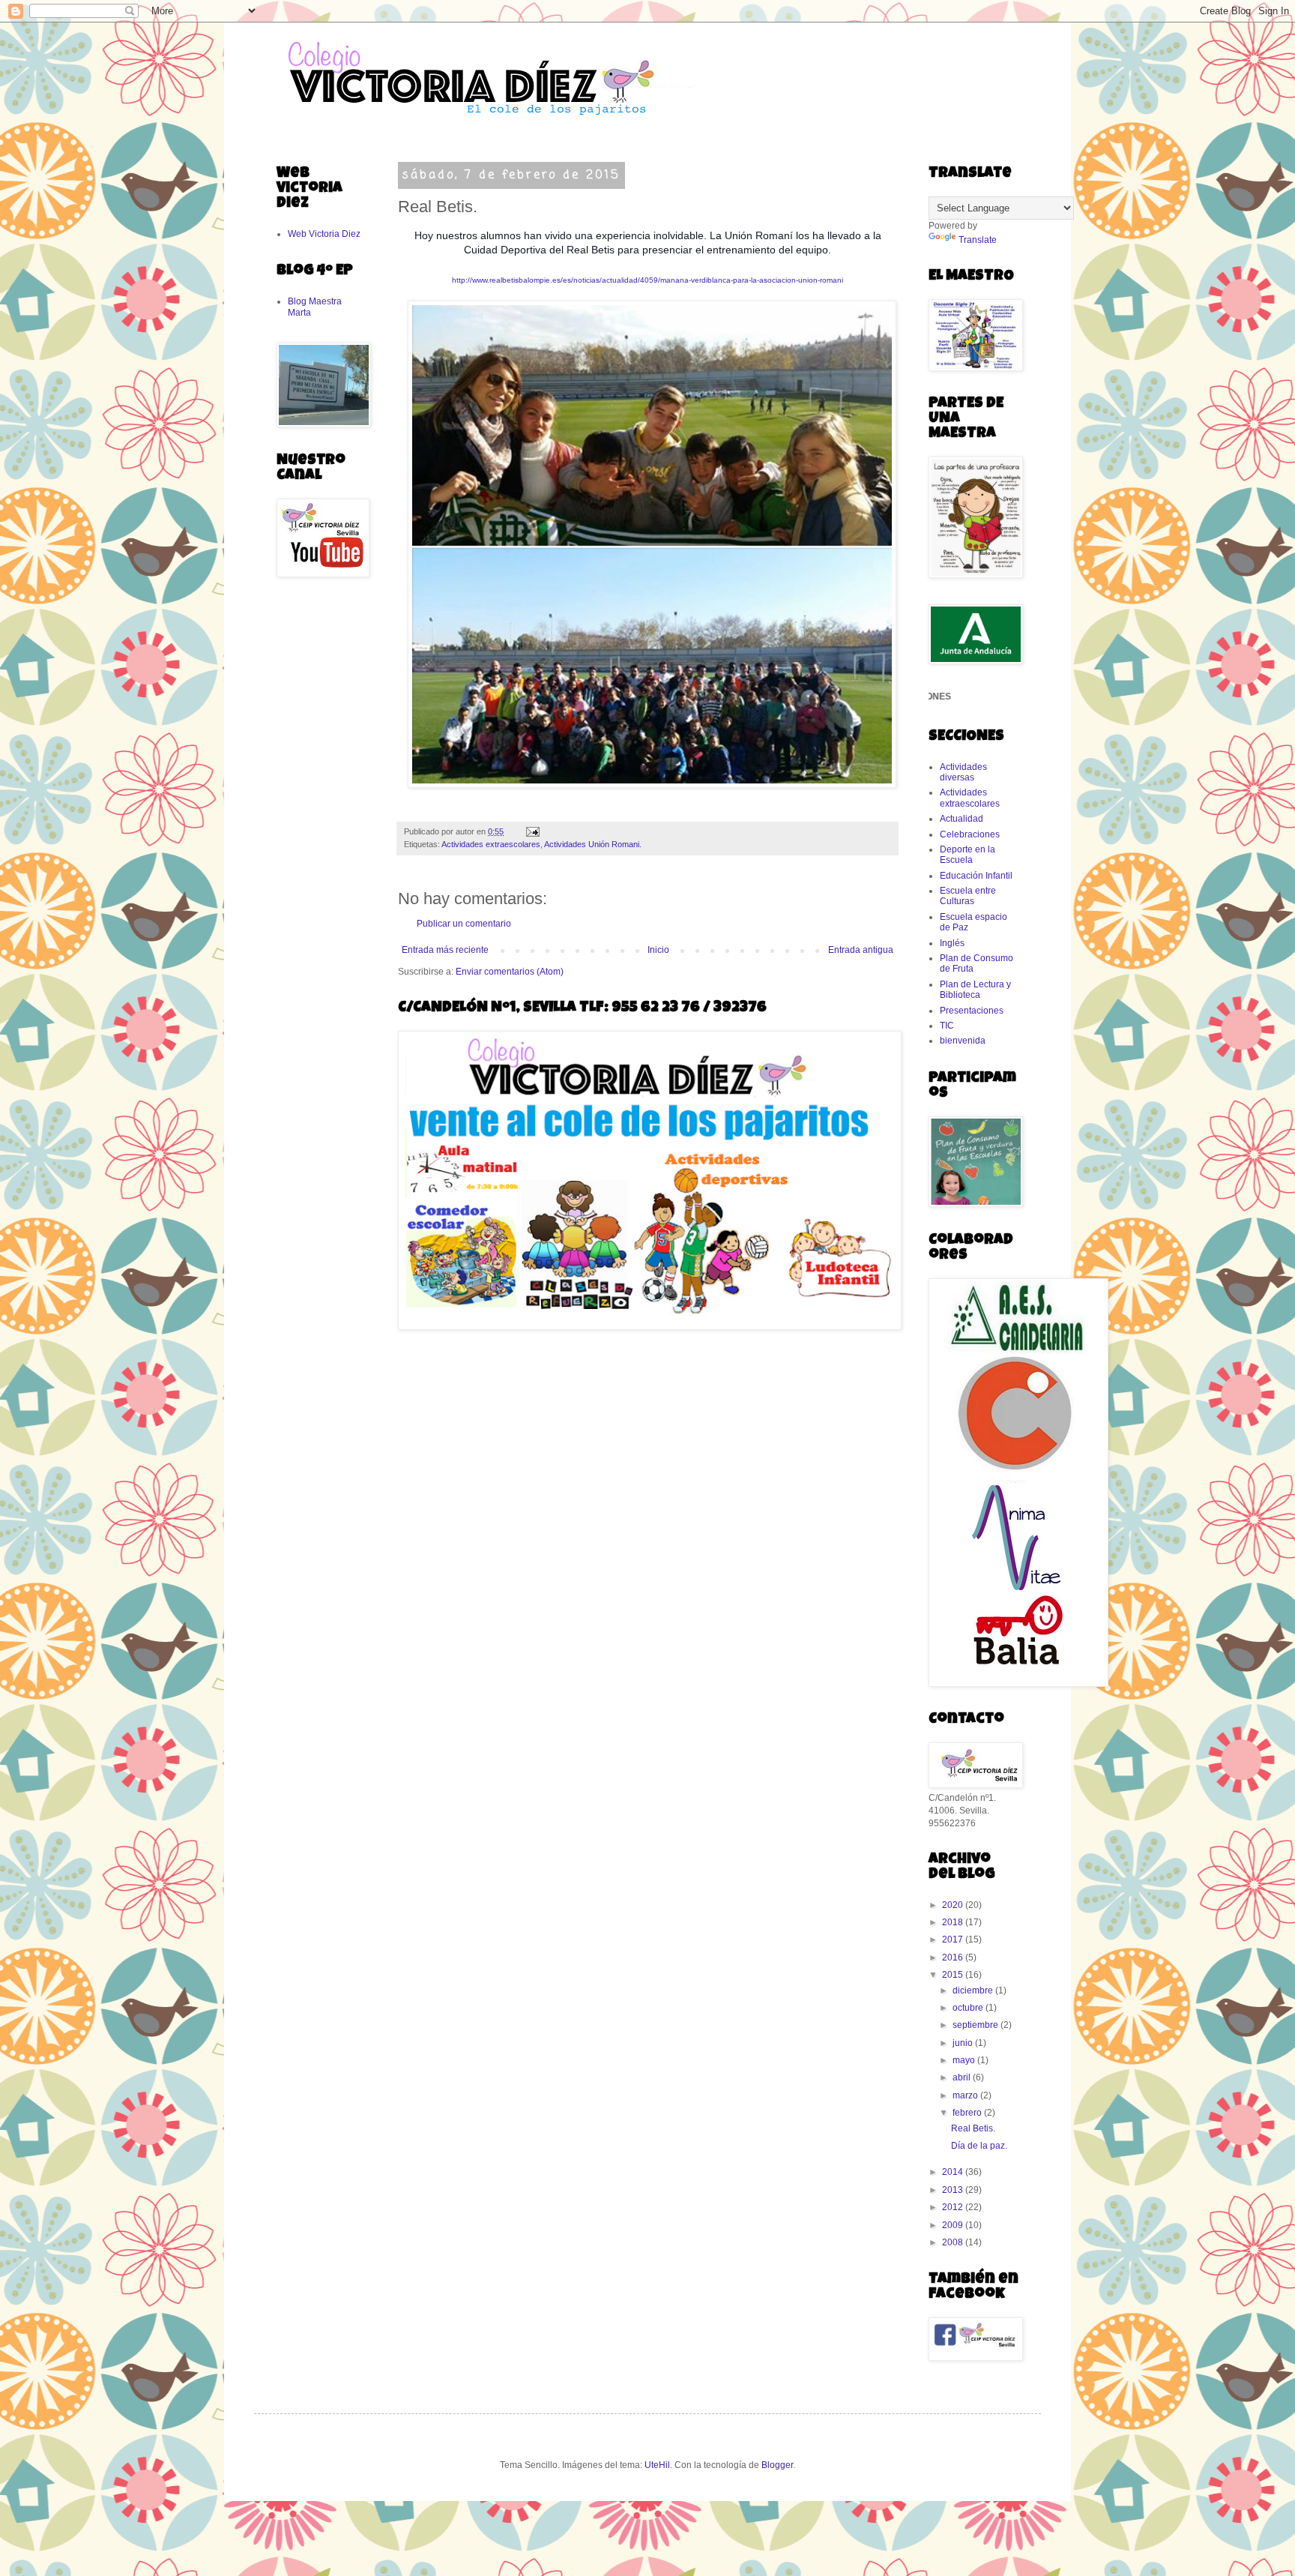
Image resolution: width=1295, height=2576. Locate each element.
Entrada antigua (861, 950)
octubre (969, 2008)
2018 (954, 1922)
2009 (954, 2225)
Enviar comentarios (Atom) (510, 972)
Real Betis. (973, 2128)
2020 (954, 1905)
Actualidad (962, 819)
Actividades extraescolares (491, 844)
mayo (965, 2060)
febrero (968, 2113)
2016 (954, 1957)
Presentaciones (972, 1011)
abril (963, 2077)
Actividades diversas (963, 772)
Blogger (777, 2465)
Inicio (658, 950)
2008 (954, 2242)
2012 (954, 2207)
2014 (954, 2172)
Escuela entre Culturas (968, 896)
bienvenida (963, 1041)
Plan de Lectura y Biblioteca (975, 990)
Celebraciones (970, 834)
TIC (947, 1026)
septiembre (976, 2025)
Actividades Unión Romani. (593, 844)
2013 (954, 2190)
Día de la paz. (979, 2146)
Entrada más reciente (445, 950)
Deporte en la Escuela (968, 855)
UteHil (657, 2465)
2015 (954, 1975)
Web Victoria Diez (324, 234)
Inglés (952, 943)
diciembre (974, 1990)
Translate (978, 240)
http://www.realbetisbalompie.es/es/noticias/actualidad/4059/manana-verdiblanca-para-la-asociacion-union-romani (647, 280)
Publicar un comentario (464, 924)
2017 (954, 1939)
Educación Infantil (976, 876)
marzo (966, 2095)
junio (964, 2043)
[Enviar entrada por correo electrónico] (532, 831)
